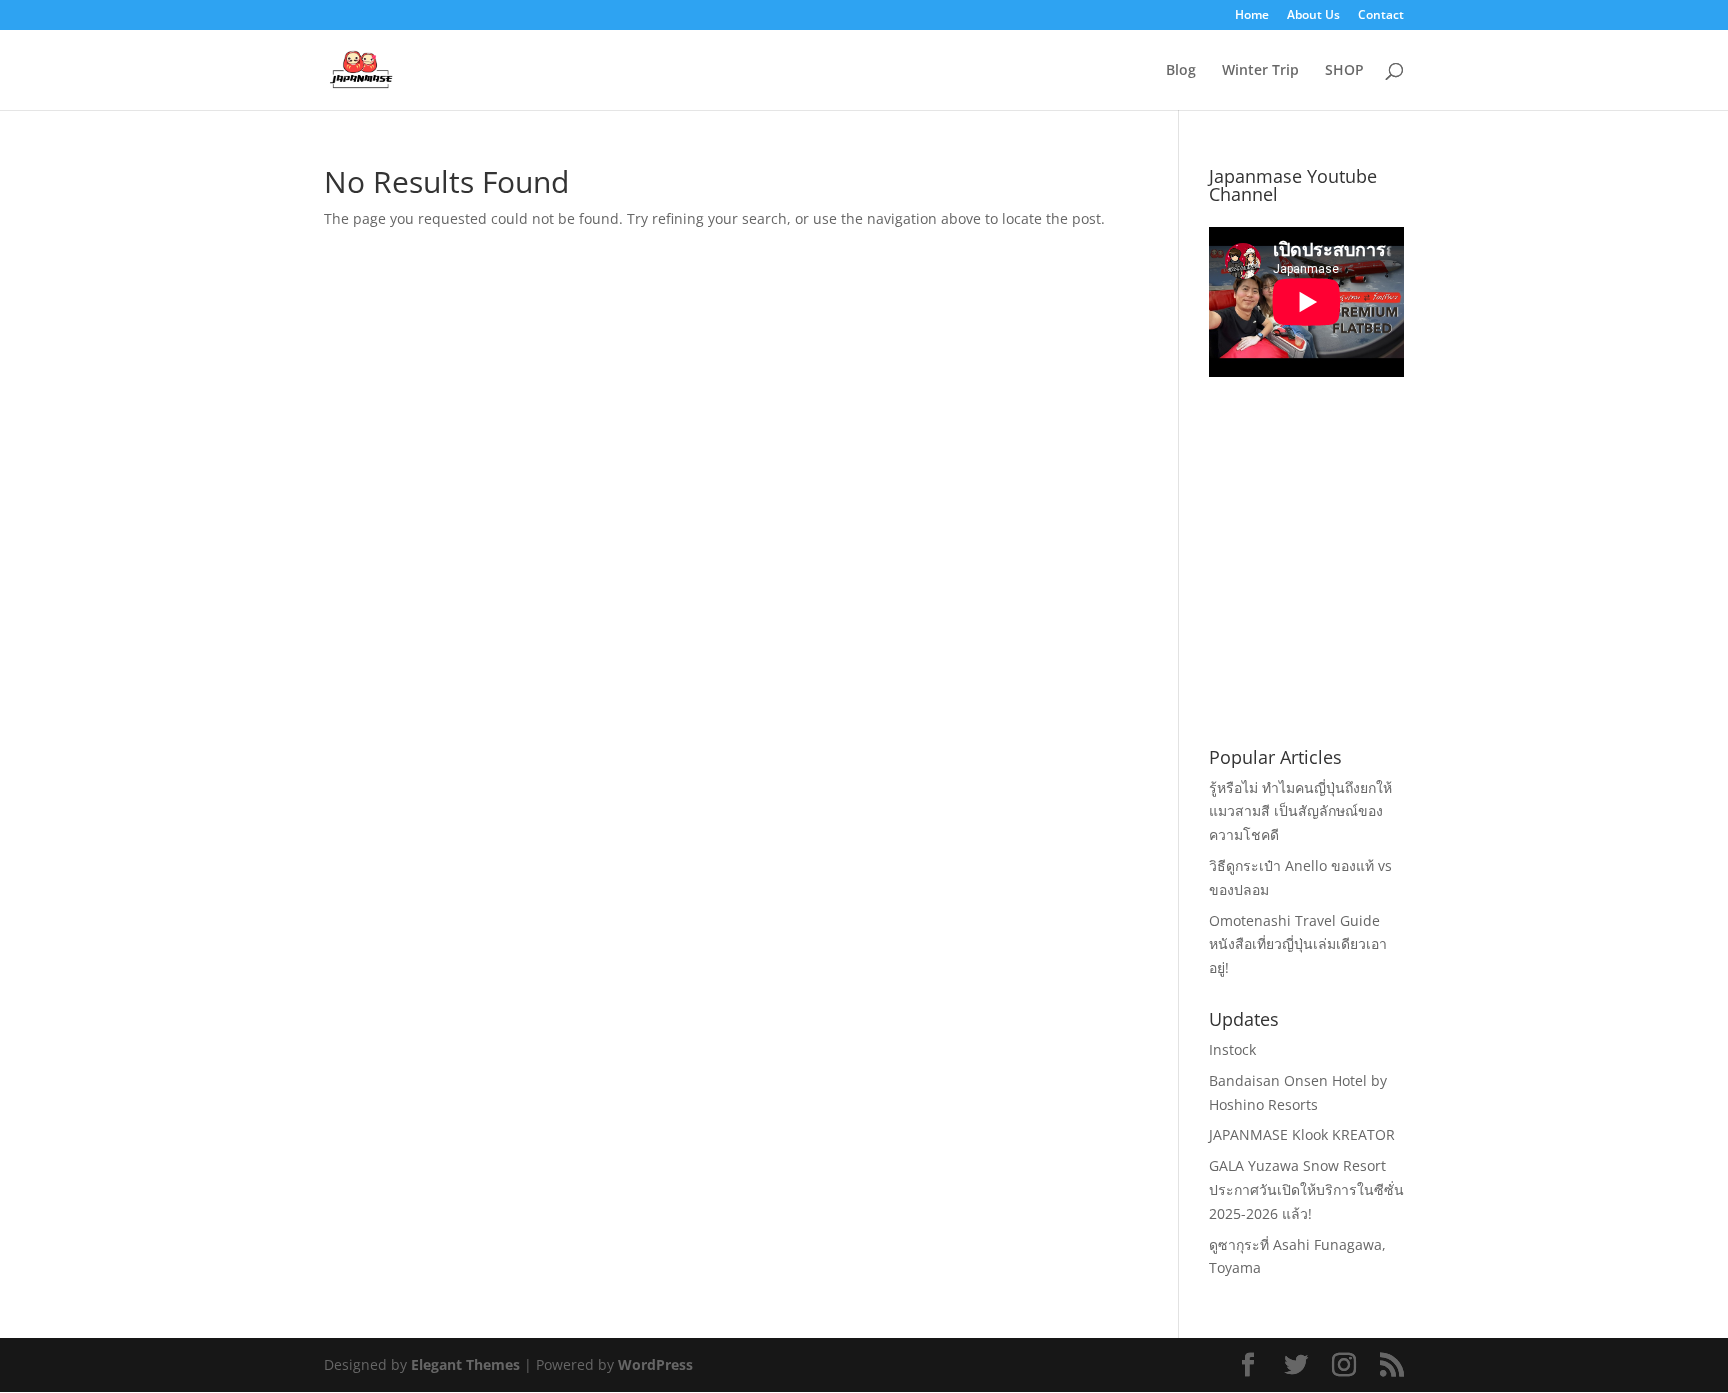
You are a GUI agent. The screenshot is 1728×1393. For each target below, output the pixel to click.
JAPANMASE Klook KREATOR (1302, 1134)
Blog (1181, 71)
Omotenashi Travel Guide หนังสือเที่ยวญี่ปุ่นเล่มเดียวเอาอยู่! (1298, 944)
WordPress (655, 1364)
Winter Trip (1260, 71)
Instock (1232, 1049)
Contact (1381, 16)
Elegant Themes (465, 1364)
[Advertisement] (1359, 586)
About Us (1313, 16)
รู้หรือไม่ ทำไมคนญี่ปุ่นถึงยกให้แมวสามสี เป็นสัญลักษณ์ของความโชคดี (1300, 811)
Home (1252, 16)
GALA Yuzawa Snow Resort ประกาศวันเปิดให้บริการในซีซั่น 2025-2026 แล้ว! (1306, 1189)
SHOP (1344, 71)
